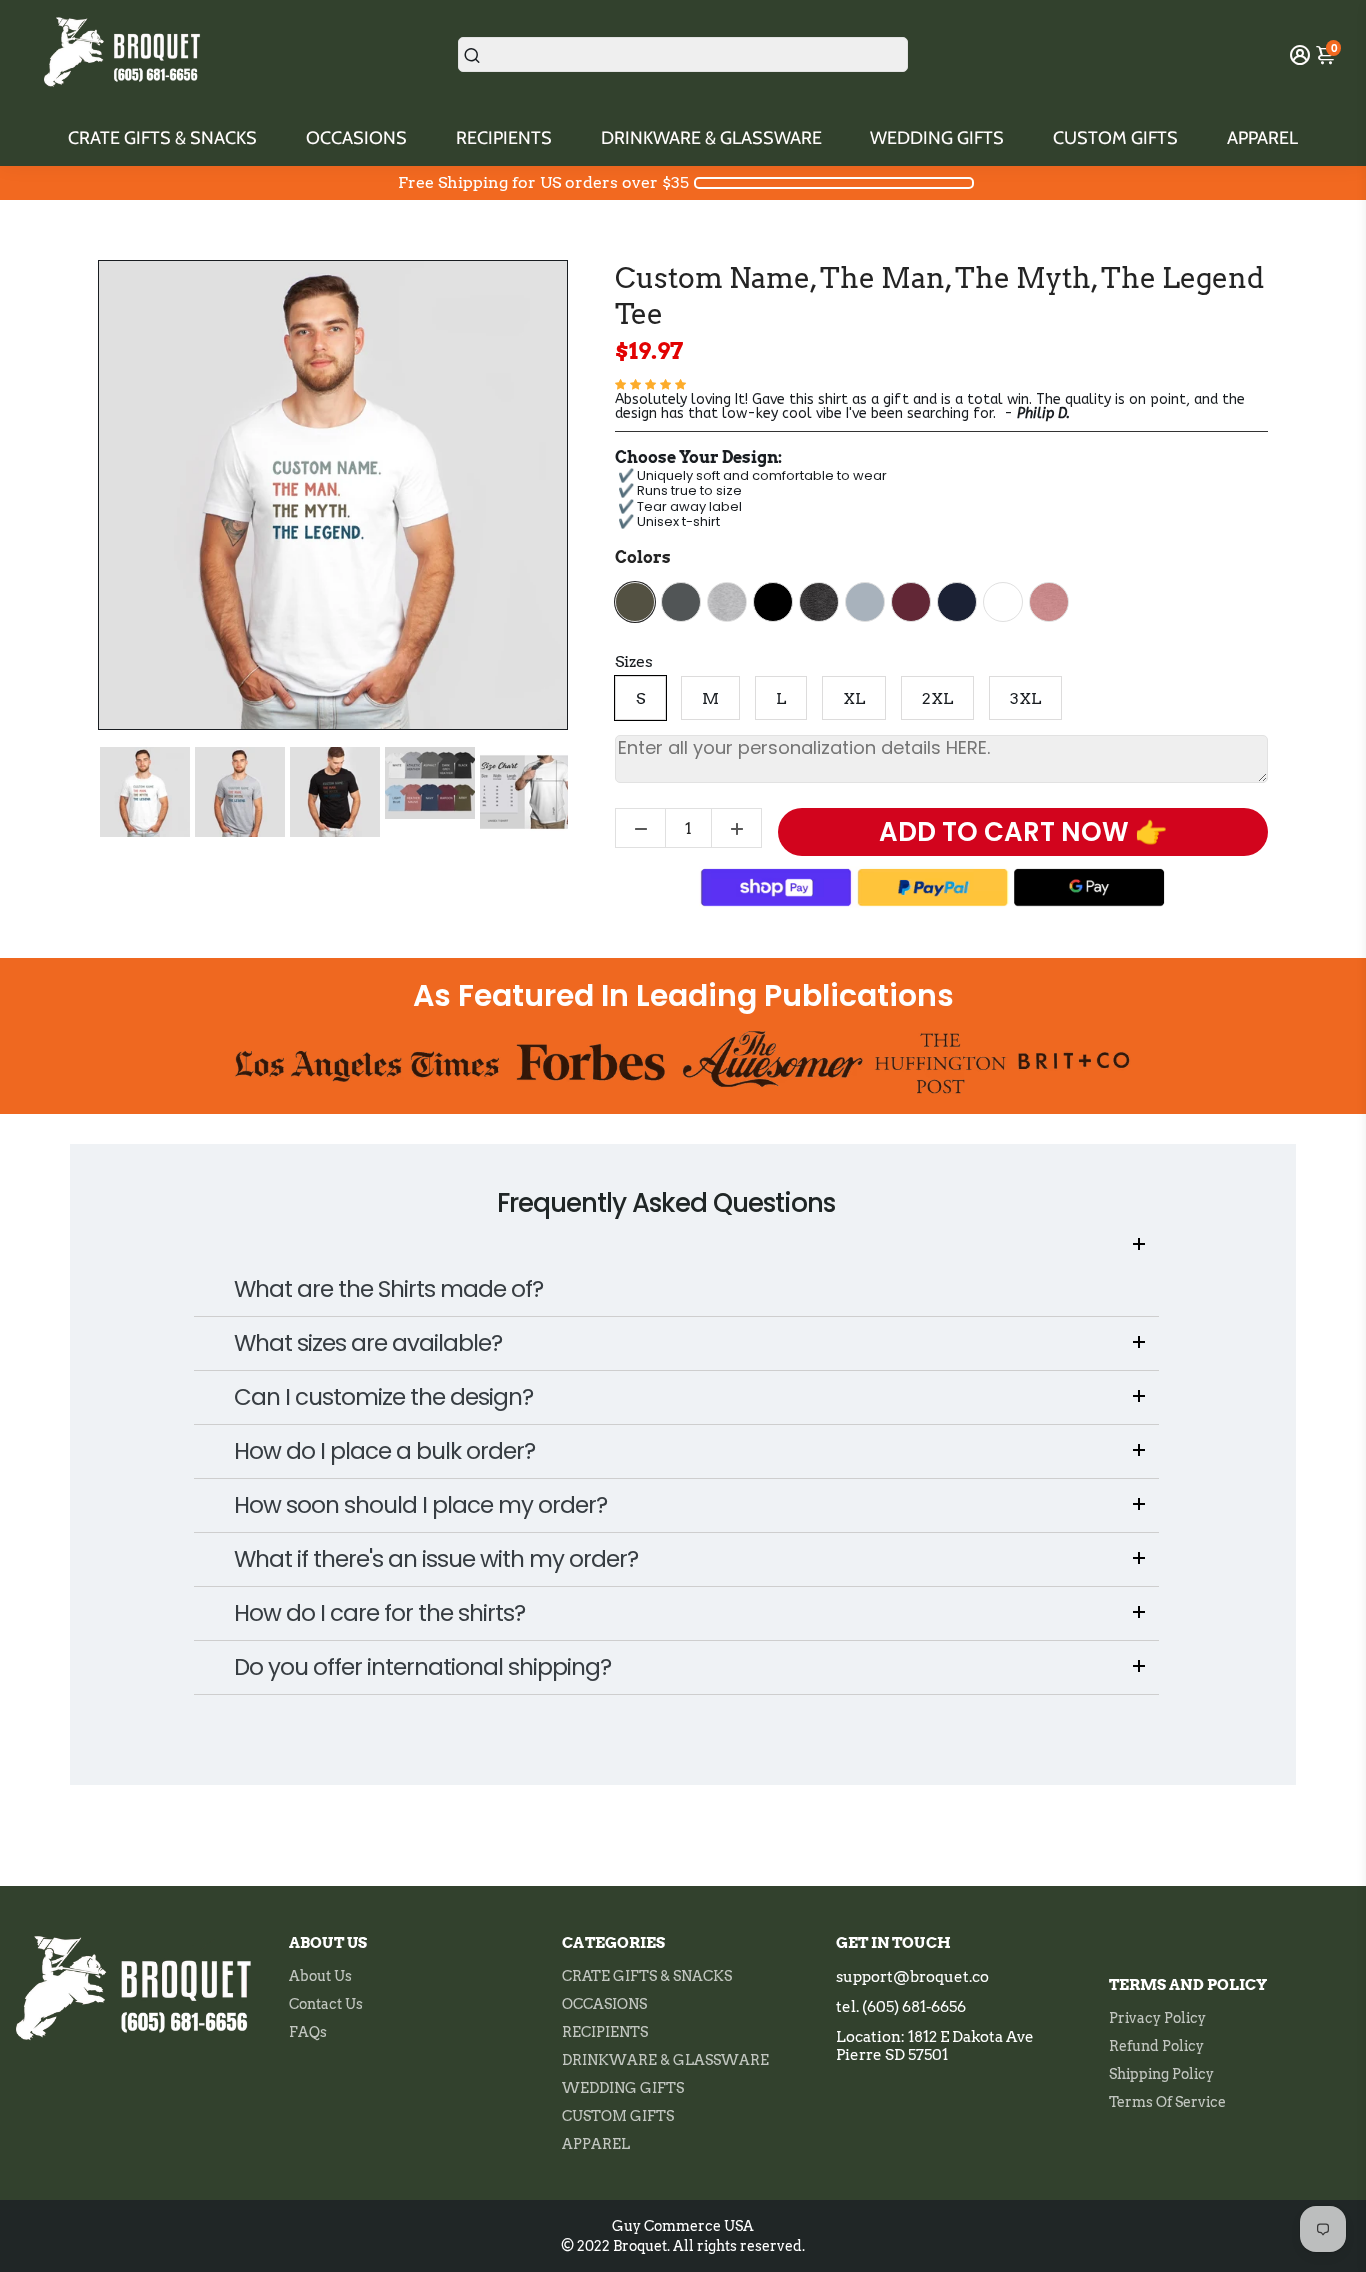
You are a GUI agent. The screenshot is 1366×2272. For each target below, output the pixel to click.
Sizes (634, 661)
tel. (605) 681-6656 (901, 2007)
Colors (643, 557)
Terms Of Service (1167, 2102)
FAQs (308, 2032)
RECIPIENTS (504, 138)
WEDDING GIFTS (937, 138)
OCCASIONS (356, 138)
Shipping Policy (1161, 2074)
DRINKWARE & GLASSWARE (711, 138)
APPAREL (1262, 138)
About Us (320, 1976)
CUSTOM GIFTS (1115, 138)
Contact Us (326, 2004)
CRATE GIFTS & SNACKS (162, 138)
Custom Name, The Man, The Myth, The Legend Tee (939, 296)
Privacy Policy (1157, 2018)
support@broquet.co (912, 1977)
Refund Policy (1156, 2046)
